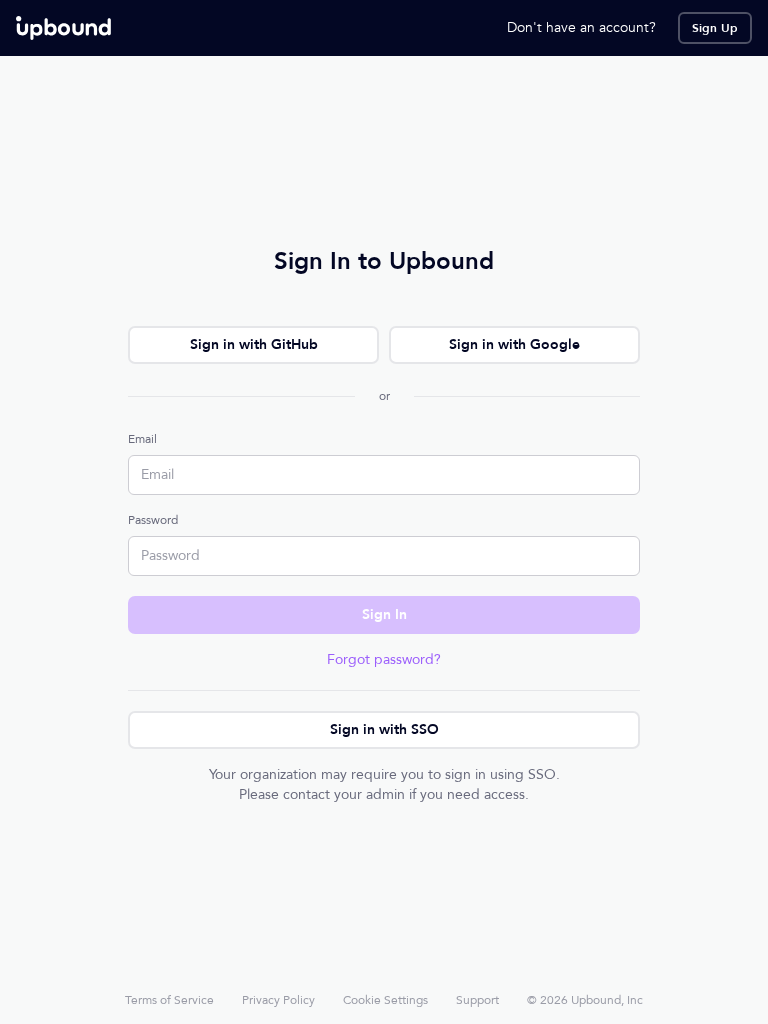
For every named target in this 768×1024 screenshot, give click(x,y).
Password (153, 520)
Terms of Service (169, 1000)
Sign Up (715, 28)
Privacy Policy (278, 1000)
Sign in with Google (514, 344)
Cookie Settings (385, 1000)
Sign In (384, 614)
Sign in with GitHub (254, 344)
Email (142, 439)
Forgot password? (384, 659)
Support (477, 1000)
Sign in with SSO (384, 729)
